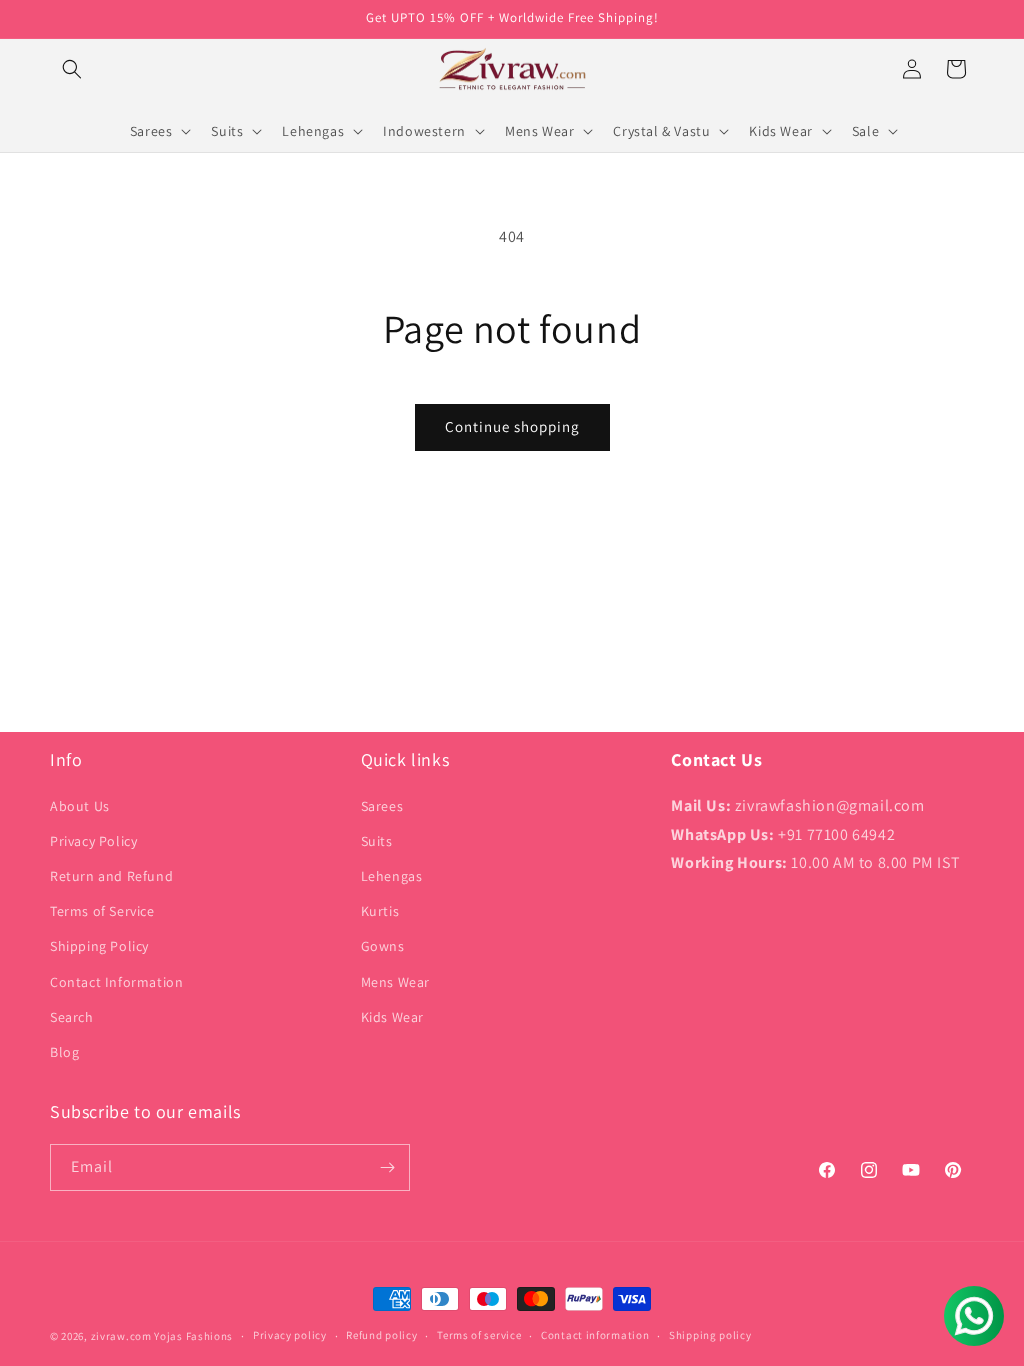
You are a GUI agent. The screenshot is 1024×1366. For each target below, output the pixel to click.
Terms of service (479, 1335)
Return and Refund (111, 876)
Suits (377, 841)
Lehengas (392, 876)
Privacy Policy (93, 841)
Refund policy (381, 1335)
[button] (72, 69)
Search (72, 1017)
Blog (64, 1052)
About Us (80, 806)
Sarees (382, 806)
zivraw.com (121, 1336)
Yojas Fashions (193, 1336)
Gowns (383, 946)
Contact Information (116, 982)
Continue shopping (512, 426)
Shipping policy (710, 1335)
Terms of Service (102, 911)
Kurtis (380, 911)
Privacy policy (290, 1335)
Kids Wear (392, 1017)
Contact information (595, 1335)
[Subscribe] (387, 1167)
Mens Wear (395, 982)
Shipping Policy (99, 946)
